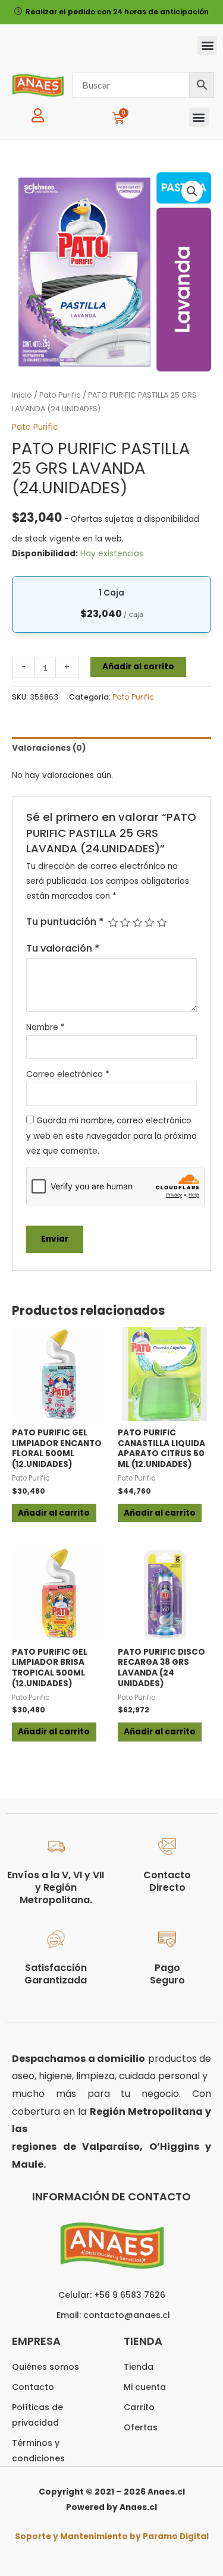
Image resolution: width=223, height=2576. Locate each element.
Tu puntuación (65, 922)
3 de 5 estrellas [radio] (137, 922)
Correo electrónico (68, 1074)
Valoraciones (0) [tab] (49, 748)
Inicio (22, 395)
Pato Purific (60, 395)
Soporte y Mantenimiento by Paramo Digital (112, 2536)
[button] (207, 45)
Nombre (45, 1027)
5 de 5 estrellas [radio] (162, 922)
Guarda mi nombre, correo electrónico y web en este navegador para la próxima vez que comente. (111, 1136)
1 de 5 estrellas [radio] (113, 922)
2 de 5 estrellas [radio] (125, 922)
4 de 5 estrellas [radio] (149, 922)
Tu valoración (63, 948)
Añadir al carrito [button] (54, 1513)
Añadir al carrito (138, 667)
